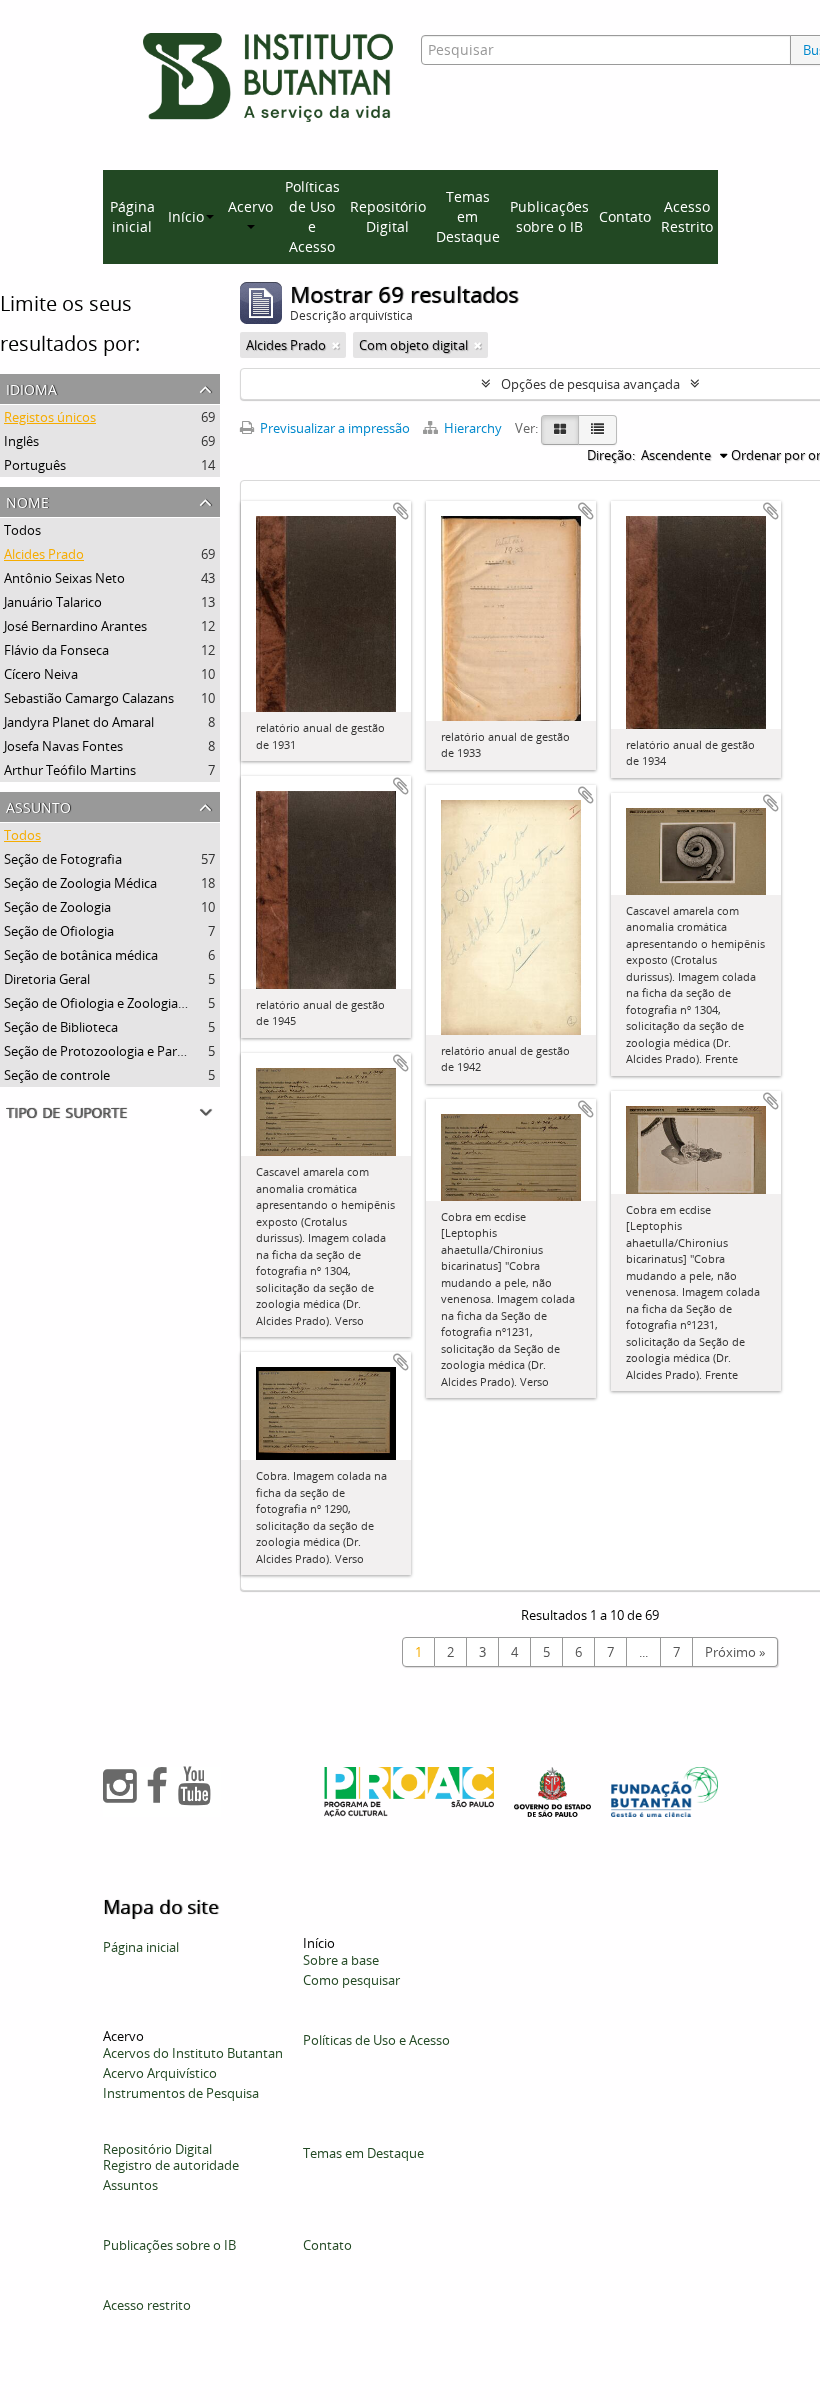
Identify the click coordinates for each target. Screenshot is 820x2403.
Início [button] (186, 216)
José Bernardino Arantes (75, 626)
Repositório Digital (388, 216)
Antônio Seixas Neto (64, 578)
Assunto (38, 805)
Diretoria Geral (47, 979)
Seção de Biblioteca (61, 1027)
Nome (27, 500)
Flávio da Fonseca (56, 650)
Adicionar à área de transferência (401, 511)
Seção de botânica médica (81, 955)
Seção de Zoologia (57, 907)
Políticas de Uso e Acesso (312, 216)
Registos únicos (50, 417)
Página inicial (132, 216)
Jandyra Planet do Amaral (79, 722)
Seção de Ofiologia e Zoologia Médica (114, 1003)
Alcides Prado (44, 554)
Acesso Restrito (687, 216)
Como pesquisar (351, 1980)
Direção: (611, 455)
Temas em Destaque (468, 216)
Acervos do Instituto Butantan (193, 2053)
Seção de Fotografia (63, 859)
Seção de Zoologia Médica (80, 883)
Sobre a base (341, 1960)
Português (35, 465)
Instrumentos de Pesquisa (181, 2093)
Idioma (31, 387)
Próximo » (735, 1652)
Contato (625, 216)
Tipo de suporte (66, 1110)
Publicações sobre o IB (549, 216)
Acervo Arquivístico (160, 2073)
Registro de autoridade (171, 2165)
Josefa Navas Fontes (63, 746)
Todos (22, 530)
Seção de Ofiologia (59, 931)
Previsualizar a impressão (333, 428)
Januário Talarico (53, 602)
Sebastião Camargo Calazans (89, 698)
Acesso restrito (147, 2305)
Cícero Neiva (41, 674)
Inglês (21, 441)
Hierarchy (473, 428)
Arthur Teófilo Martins (70, 770)
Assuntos (130, 2185)
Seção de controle (57, 1075)
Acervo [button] (250, 206)
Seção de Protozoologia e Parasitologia (119, 1051)
